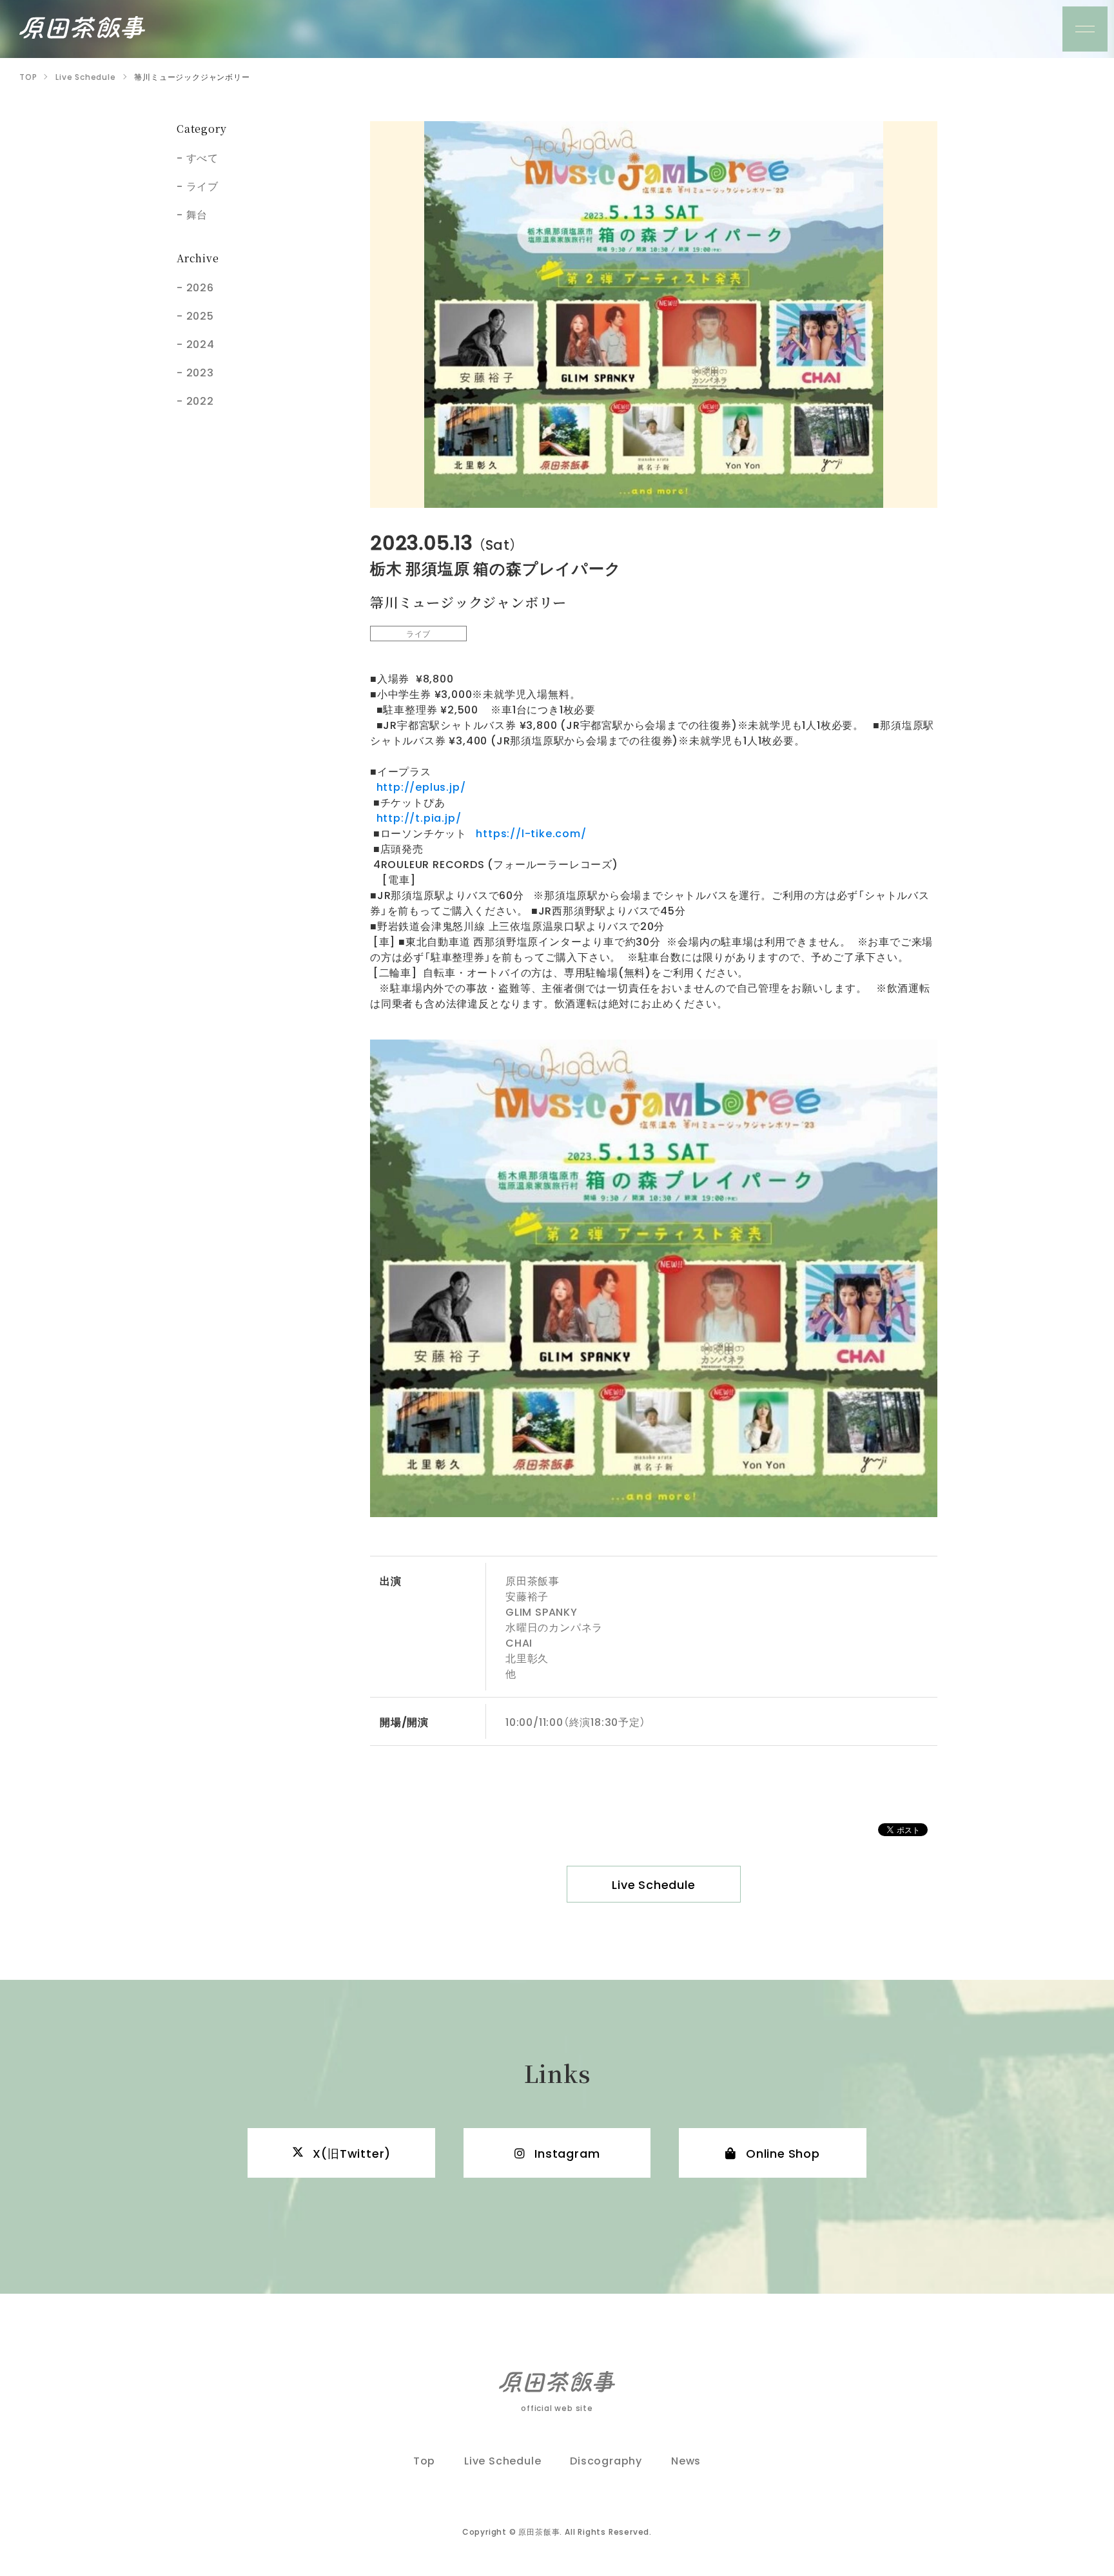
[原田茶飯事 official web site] (82, 27)
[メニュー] (1085, 29)
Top (424, 2460)
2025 (200, 315)
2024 (200, 344)
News (686, 2460)
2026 (200, 287)
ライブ (202, 186)
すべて (202, 157)
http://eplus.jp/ (418, 786)
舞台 (197, 214)
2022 (200, 400)
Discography (606, 2460)
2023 (200, 372)
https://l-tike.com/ (531, 833)
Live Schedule (653, 1884)
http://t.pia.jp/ (415, 817)
